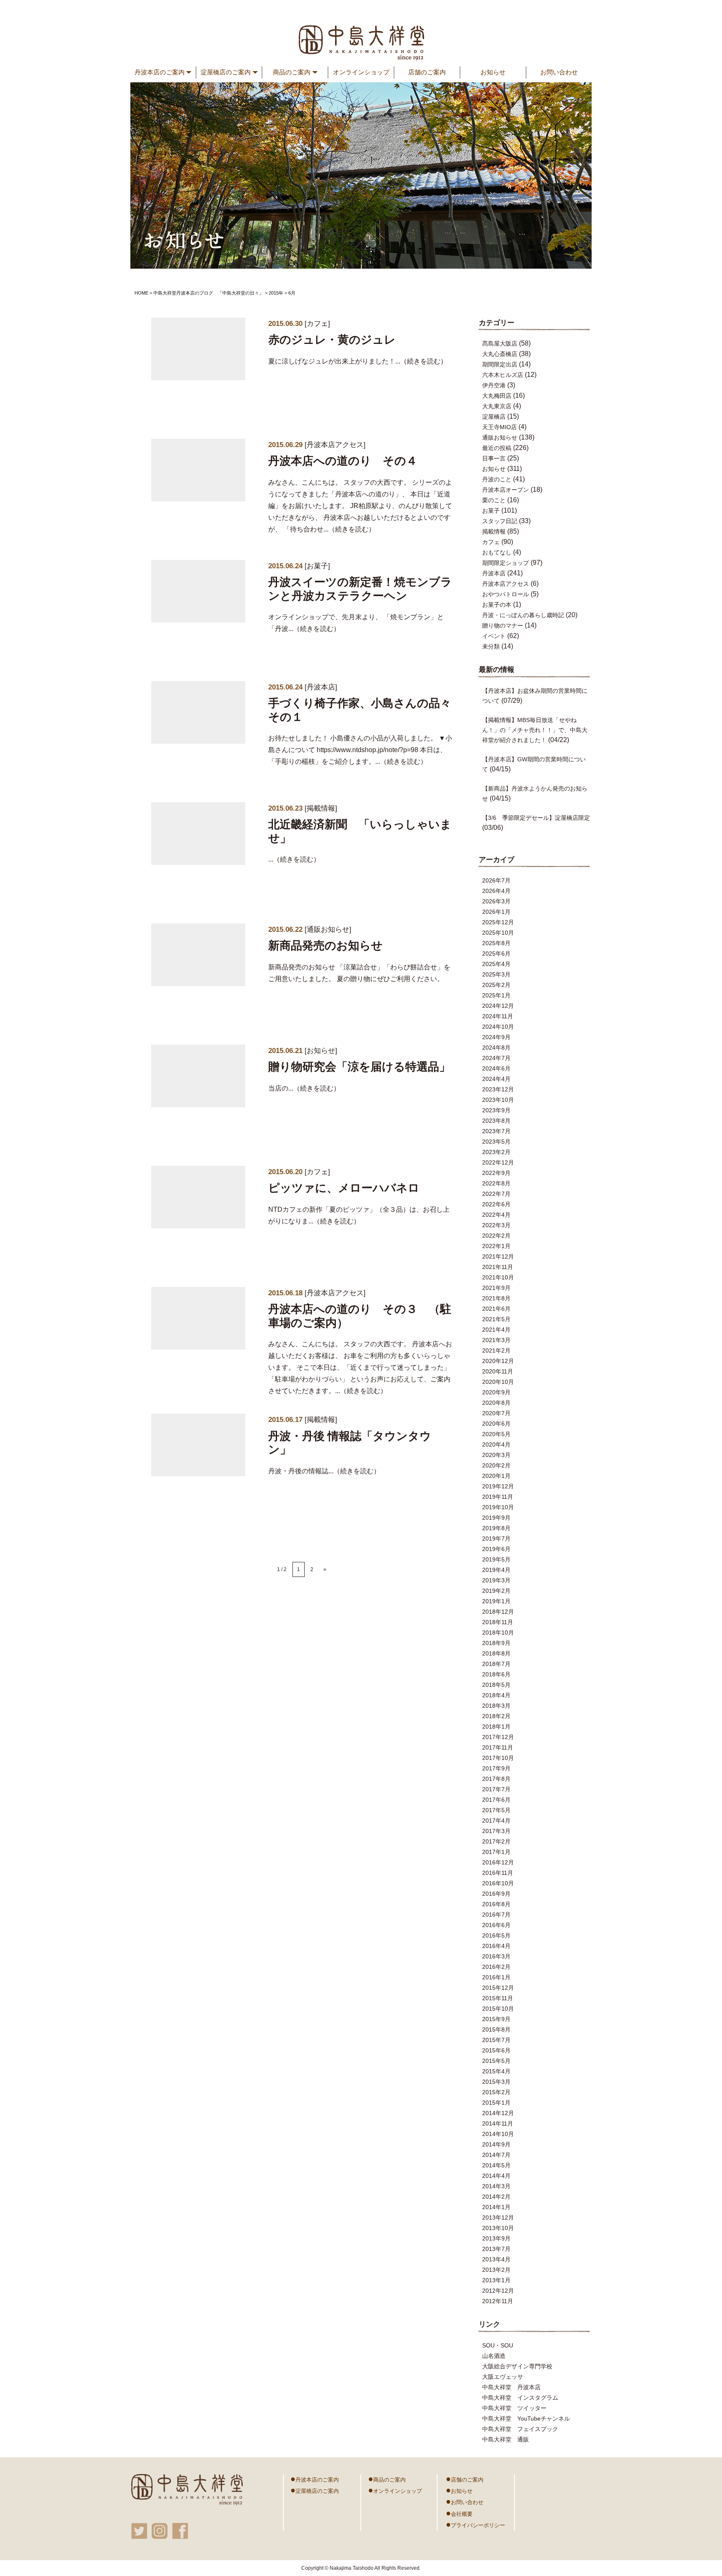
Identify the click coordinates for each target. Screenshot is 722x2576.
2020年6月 (496, 1424)
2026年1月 (496, 912)
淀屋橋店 (494, 417)
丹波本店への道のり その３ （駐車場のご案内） (360, 1316)
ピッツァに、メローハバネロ (344, 1188)
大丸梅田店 (497, 396)
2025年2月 (496, 985)
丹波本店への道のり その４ (343, 461)
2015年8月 (496, 2029)
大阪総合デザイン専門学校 (517, 2366)
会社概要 (459, 2513)
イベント (494, 636)
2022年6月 (496, 1204)
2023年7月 (496, 1131)
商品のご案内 (387, 2479)
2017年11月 (498, 1747)
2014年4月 (496, 2176)
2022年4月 (496, 1215)
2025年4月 (496, 964)
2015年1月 (496, 2103)
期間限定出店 (500, 364)
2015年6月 (496, 2050)
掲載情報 (321, 808)
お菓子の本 (497, 605)
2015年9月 (496, 2019)
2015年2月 (496, 2092)
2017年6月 (496, 1800)
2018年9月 (496, 1643)
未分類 (491, 646)
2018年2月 (496, 1716)
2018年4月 (496, 1695)
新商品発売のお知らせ (325, 946)
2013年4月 (496, 2259)
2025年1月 (496, 995)
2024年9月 (496, 1037)
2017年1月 (496, 1852)
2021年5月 (496, 1319)
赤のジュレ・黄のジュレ (332, 340)
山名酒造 (494, 2356)
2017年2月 (496, 1841)
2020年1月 (496, 1476)
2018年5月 (496, 1685)
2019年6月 (496, 1549)
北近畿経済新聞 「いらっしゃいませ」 (360, 831)
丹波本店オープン (506, 490)
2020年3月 (496, 1455)
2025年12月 (498, 922)
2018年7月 (496, 1664)
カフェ (317, 324)
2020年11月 (498, 1371)
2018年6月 (496, 1674)
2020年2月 (496, 1465)
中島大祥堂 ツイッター (514, 2408)
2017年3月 (496, 1831)
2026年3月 (496, 901)
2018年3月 (496, 1706)
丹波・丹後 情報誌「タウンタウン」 (350, 1443)
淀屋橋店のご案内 (315, 2490)
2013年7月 (496, 2249)
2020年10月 (498, 1382)
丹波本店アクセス (335, 445)
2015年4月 (496, 2071)
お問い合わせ (559, 72)
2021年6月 (496, 1309)
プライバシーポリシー (475, 2524)
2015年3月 (496, 2082)
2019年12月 (498, 1486)
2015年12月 (498, 1988)
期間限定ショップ (506, 563)
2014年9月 (496, 2144)
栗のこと (494, 500)
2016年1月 (496, 1977)
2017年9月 (496, 1768)
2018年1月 (496, 1727)
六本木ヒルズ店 (503, 375)
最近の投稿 (497, 448)
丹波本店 (321, 687)
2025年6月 (496, 954)
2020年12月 (498, 1361)
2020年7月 (496, 1413)
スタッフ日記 (500, 521)
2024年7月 (496, 1058)
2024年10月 (498, 1027)
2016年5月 (496, 1935)
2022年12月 (498, 1162)
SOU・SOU (498, 2345)
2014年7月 (496, 2155)
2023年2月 (496, 1152)
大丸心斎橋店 (500, 354)
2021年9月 (496, 1288)
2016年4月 (496, 1946)
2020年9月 (496, 1392)
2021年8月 (496, 1298)
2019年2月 (496, 1591)
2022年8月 (496, 1183)
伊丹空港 (494, 385)
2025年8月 (496, 943)
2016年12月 (498, 1862)
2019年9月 (496, 1518)
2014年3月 (496, 2186)
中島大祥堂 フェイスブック (520, 2429)
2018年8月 (496, 1653)
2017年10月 (498, 1758)
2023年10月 (498, 1100)
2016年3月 (496, 1956)
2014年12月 (498, 2113)
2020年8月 (496, 1403)
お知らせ (493, 72)
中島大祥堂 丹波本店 (511, 2387)
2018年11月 (498, 1622)
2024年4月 (496, 1079)
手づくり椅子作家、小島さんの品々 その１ (360, 710)
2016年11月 (498, 1873)
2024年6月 (496, 1068)
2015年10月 (498, 2009)
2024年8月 (496, 1048)
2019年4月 (496, 1570)
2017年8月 (496, 1779)
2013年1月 (496, 2280)
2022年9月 (496, 1173)
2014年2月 (496, 2197)
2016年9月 (496, 1894)
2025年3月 (496, 974)
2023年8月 (496, 1121)
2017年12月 (498, 1737)
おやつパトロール (506, 594)
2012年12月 (498, 2291)
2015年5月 (496, 2061)
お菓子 (317, 566)
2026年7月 (496, 880)
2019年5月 (496, 1559)
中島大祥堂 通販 (506, 2439)
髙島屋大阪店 (500, 343)
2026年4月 (496, 891)
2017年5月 (496, 1810)
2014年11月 (498, 2123)
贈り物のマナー (503, 626)
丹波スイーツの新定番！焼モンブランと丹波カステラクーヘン (360, 589)
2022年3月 (496, 1225)
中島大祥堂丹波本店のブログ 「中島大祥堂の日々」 (208, 293)
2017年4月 (496, 1821)
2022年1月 (496, 1246)
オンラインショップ (361, 72)
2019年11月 (498, 1497)
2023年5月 (496, 1142)
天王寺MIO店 (500, 427)
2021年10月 (498, 1277)
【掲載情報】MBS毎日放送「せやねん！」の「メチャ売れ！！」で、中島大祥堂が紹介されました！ (535, 730)
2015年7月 (496, 2040)
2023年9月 (496, 1110)
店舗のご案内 (427, 72)
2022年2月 (496, 1236)
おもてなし (497, 552)
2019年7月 (496, 1538)
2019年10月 (498, 1507)
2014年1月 (496, 2207)
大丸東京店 (497, 406)
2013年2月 (496, 2270)
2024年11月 (498, 1016)
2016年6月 (496, 1925)
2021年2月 (496, 1350)
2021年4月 (496, 1330)
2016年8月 (496, 1904)
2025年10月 (498, 933)
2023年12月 (498, 1089)
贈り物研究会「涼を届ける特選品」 (359, 1067)
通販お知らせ (328, 929)
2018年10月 (498, 1633)
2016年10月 (498, 1883)
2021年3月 (496, 1340)
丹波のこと (497, 479)
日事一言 (494, 458)
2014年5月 (496, 2165)
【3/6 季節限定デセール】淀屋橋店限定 (536, 818)
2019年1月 (496, 1601)
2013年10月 (498, 2228)
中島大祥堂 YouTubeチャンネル (526, 2418)
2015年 (276, 293)
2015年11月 (498, 1998)
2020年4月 (496, 1444)
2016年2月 (496, 1967)
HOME (141, 293)
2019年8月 (496, 1528)
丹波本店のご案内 (315, 2479)
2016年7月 (496, 1915)
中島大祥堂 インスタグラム (520, 2398)
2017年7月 (496, 1789)
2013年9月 (496, 2238)
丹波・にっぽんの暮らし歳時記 (523, 615)
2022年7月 (496, 1194)
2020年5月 (496, 1434)
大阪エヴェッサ (503, 2377)
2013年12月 (498, 2217)
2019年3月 (496, 1580)
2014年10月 (498, 2134)
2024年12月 (498, 1006)
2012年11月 (498, 2301)
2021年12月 (498, 1256)
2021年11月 (498, 1267)
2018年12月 (498, 1612)
